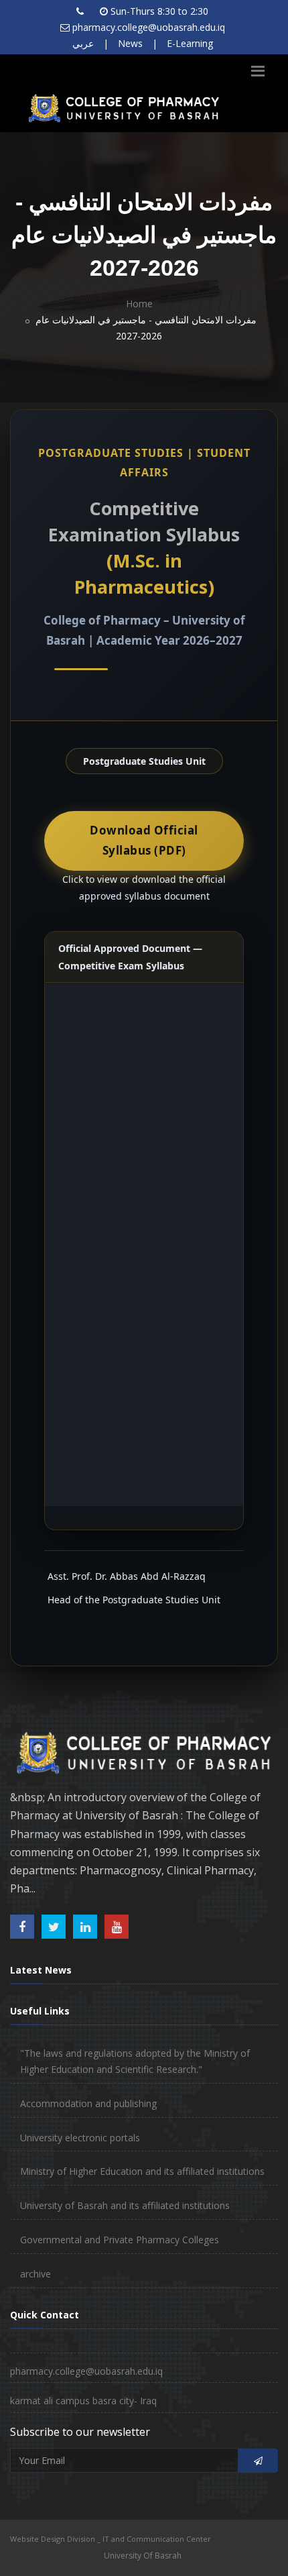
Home (139, 304)
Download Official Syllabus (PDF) (144, 841)
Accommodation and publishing (88, 2103)
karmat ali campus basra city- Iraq (83, 2401)
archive (35, 2274)
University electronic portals (80, 2138)
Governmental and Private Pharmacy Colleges (120, 2240)
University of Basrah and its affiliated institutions (125, 2205)
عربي (83, 43)
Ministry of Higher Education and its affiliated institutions (142, 2171)
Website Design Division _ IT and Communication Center (111, 2539)
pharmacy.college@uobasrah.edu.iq (149, 27)
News (130, 43)
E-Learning (190, 43)
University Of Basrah (143, 2556)
